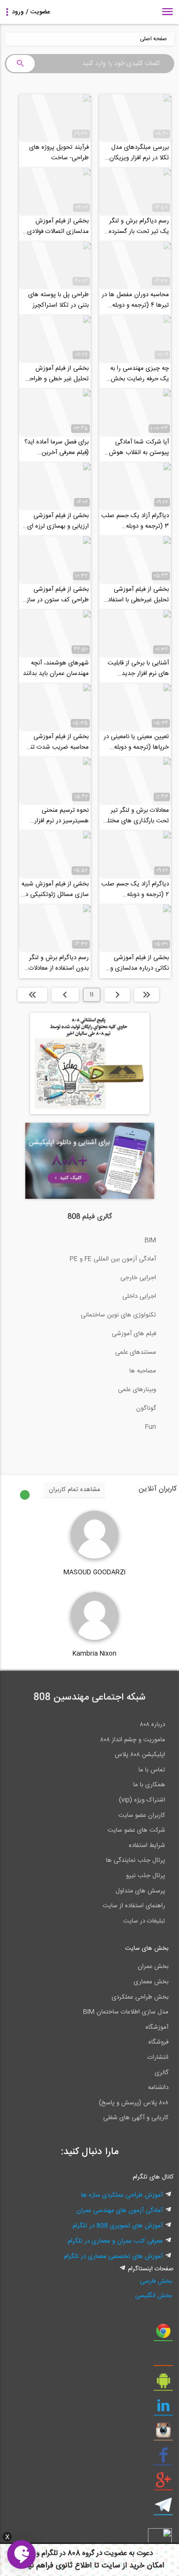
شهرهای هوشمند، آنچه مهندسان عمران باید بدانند (56, 668)
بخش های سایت (147, 1948)
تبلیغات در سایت (144, 1921)
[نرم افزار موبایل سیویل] (163, 2384)
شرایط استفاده (147, 1846)
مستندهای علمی (136, 1352)
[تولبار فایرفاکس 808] (163, 2359)
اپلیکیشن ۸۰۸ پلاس (140, 1755)
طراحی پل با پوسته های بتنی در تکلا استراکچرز (58, 300)
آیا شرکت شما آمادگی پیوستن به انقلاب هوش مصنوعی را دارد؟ (139, 447)
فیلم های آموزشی (134, 1334)
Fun (151, 1427)
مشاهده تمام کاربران (74, 1490)
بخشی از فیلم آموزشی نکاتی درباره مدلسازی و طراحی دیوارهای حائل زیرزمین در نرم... (140, 963)
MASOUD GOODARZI (95, 1572)
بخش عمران (153, 1967)
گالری (162, 2073)
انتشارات (158, 2057)
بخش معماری (151, 1982)
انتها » (32, 995)
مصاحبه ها (143, 1371)
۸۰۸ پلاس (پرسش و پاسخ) (134, 2103)
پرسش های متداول (140, 1891)
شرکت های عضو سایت (136, 1830)
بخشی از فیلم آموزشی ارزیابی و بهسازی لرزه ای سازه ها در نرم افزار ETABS (58, 521)
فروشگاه (158, 2042)
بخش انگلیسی (153, 2296)
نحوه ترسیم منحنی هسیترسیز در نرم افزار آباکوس (62, 816)
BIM (150, 1240)
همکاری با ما (149, 1785)
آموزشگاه (157, 2027)
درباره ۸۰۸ (153, 1725)
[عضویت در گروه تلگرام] (163, 2509)
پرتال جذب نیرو (146, 1876)
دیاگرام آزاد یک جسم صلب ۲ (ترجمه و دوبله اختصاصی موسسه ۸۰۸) (135, 889)
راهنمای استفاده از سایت (134, 1906)
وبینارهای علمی (137, 1390)
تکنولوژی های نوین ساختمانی (118, 1315)
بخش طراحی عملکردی (140, 1997)
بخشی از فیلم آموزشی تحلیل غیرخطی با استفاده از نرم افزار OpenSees (137, 595)
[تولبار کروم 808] (163, 2334)
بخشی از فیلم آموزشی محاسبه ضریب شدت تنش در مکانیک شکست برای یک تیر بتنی (56, 742)
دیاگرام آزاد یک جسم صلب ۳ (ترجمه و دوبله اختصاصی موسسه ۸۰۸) (135, 521)
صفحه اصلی (153, 39)
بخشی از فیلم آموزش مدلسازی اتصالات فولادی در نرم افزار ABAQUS (58, 226)
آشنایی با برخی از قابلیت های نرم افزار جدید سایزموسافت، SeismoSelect (138, 668)
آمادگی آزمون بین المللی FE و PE (113, 1259)
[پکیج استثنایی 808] (90, 1113)
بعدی (65, 995)
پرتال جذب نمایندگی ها (136, 1860)
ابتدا (147, 995)
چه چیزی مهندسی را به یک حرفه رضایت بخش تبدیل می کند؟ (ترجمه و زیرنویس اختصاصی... (138, 374)
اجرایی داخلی (139, 1296)
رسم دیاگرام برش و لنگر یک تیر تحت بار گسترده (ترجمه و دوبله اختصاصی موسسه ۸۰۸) (137, 226)
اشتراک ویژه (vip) (142, 1800)
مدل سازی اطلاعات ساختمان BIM (126, 2012)
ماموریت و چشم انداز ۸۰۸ (133, 1740)
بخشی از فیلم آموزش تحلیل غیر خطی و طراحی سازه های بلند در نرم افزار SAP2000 (57, 374)
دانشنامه (158, 2088)
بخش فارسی (156, 2281)
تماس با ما (152, 1770)
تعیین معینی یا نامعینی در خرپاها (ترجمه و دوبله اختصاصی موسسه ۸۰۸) (136, 742)
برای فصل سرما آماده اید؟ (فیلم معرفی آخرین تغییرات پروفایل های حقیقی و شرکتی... (57, 447)
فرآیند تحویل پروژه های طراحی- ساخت (59, 153)
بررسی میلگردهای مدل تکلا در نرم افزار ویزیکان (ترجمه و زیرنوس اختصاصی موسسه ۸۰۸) (139, 153)
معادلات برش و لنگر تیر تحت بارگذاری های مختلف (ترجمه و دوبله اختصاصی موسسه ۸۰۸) (135, 816)
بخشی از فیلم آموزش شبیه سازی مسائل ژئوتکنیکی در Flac (55, 889)
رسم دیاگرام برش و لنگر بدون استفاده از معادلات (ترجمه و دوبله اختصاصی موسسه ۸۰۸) (57, 963)
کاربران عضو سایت (142, 1815)
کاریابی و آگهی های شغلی (136, 2118)
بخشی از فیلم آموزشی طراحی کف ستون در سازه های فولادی (56, 595)
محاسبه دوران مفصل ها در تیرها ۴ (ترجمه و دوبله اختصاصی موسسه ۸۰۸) (135, 300)
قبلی (117, 995)
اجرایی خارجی (138, 1278)
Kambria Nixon (95, 1654)
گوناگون (146, 1408)
